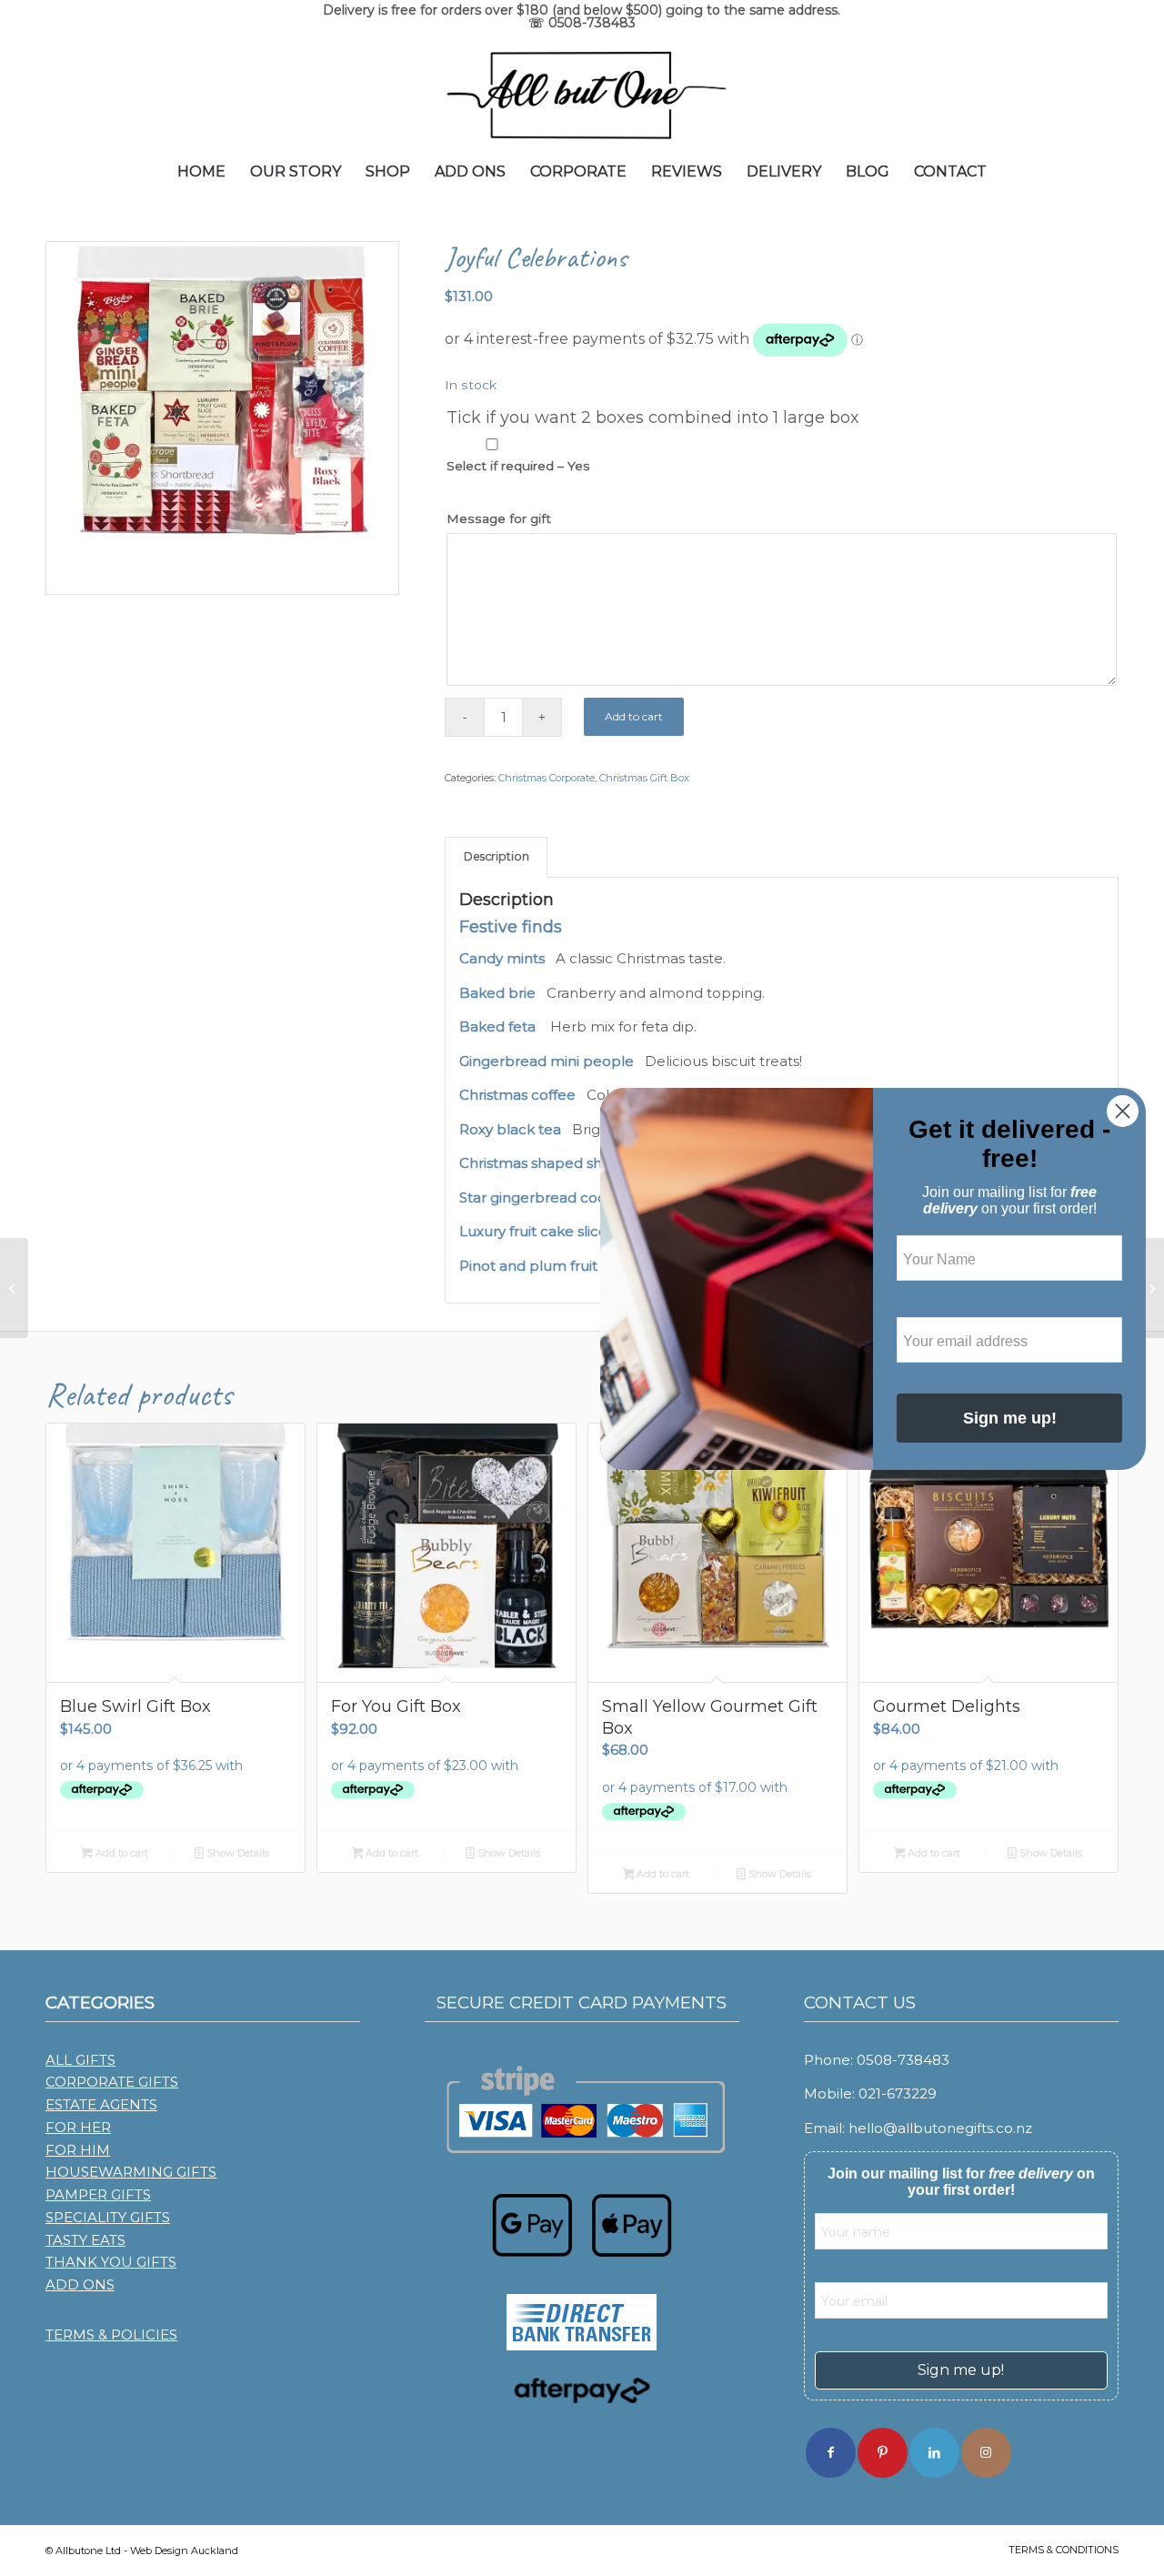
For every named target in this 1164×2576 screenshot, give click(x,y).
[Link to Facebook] (831, 2453)
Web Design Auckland (184, 2551)
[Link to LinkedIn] (934, 2453)
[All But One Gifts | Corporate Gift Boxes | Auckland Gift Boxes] (582, 94)
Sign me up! (961, 2370)
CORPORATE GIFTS (112, 2082)
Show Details (236, 1853)
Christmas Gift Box (644, 778)
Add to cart (634, 716)
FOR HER (78, 2127)
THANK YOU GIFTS (111, 2262)
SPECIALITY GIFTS (108, 2217)
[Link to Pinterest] (883, 2453)
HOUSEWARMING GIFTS (131, 2172)
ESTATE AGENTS (101, 2104)
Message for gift (499, 518)
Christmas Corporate (547, 778)
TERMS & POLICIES (111, 2334)
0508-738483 (592, 23)
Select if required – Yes (518, 466)
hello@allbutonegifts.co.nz (940, 2128)
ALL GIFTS (80, 2060)
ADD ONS (80, 2284)
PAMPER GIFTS (98, 2194)
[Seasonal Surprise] (14, 1288)
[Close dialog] (1123, 1111)
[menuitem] (201, 172)
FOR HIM (78, 2150)
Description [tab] (497, 856)
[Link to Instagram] (986, 2453)
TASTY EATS (85, 2240)
